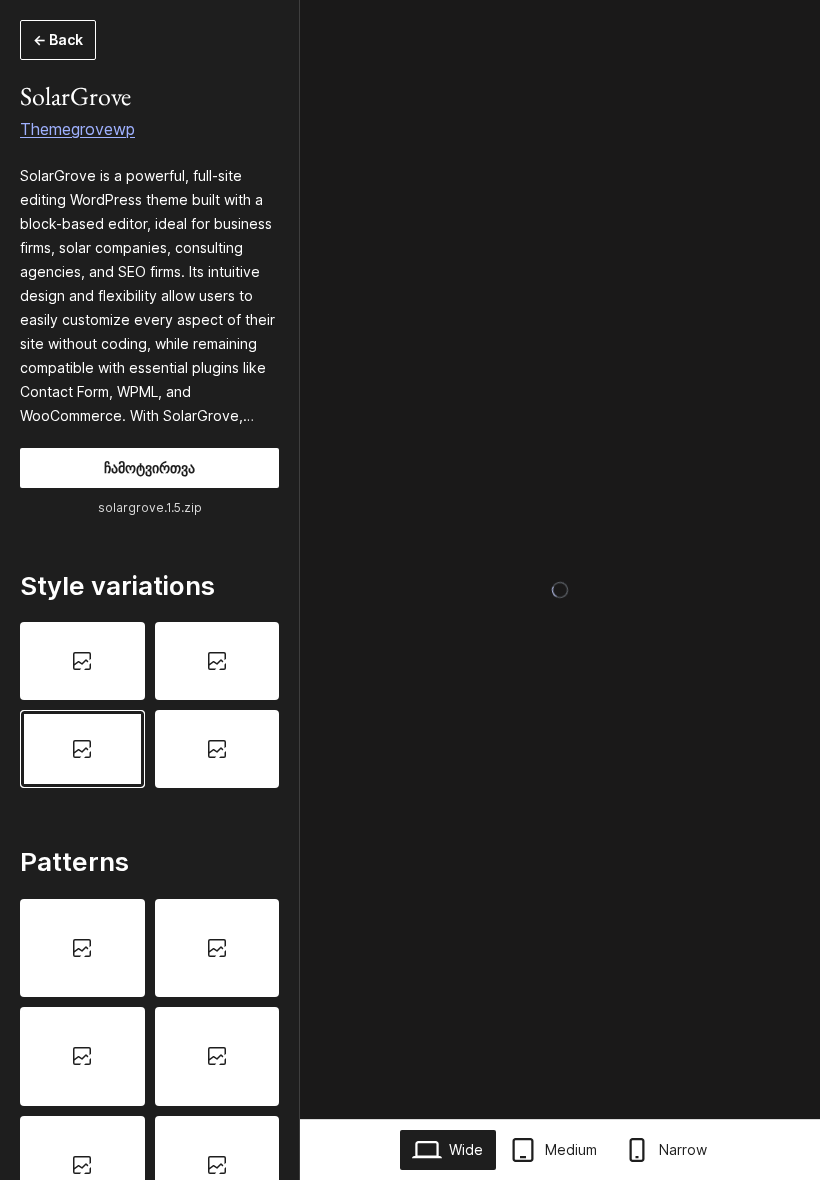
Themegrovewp (77, 129)
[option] (82, 661)
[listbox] (149, 705)
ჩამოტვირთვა (149, 467)
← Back (58, 39)
